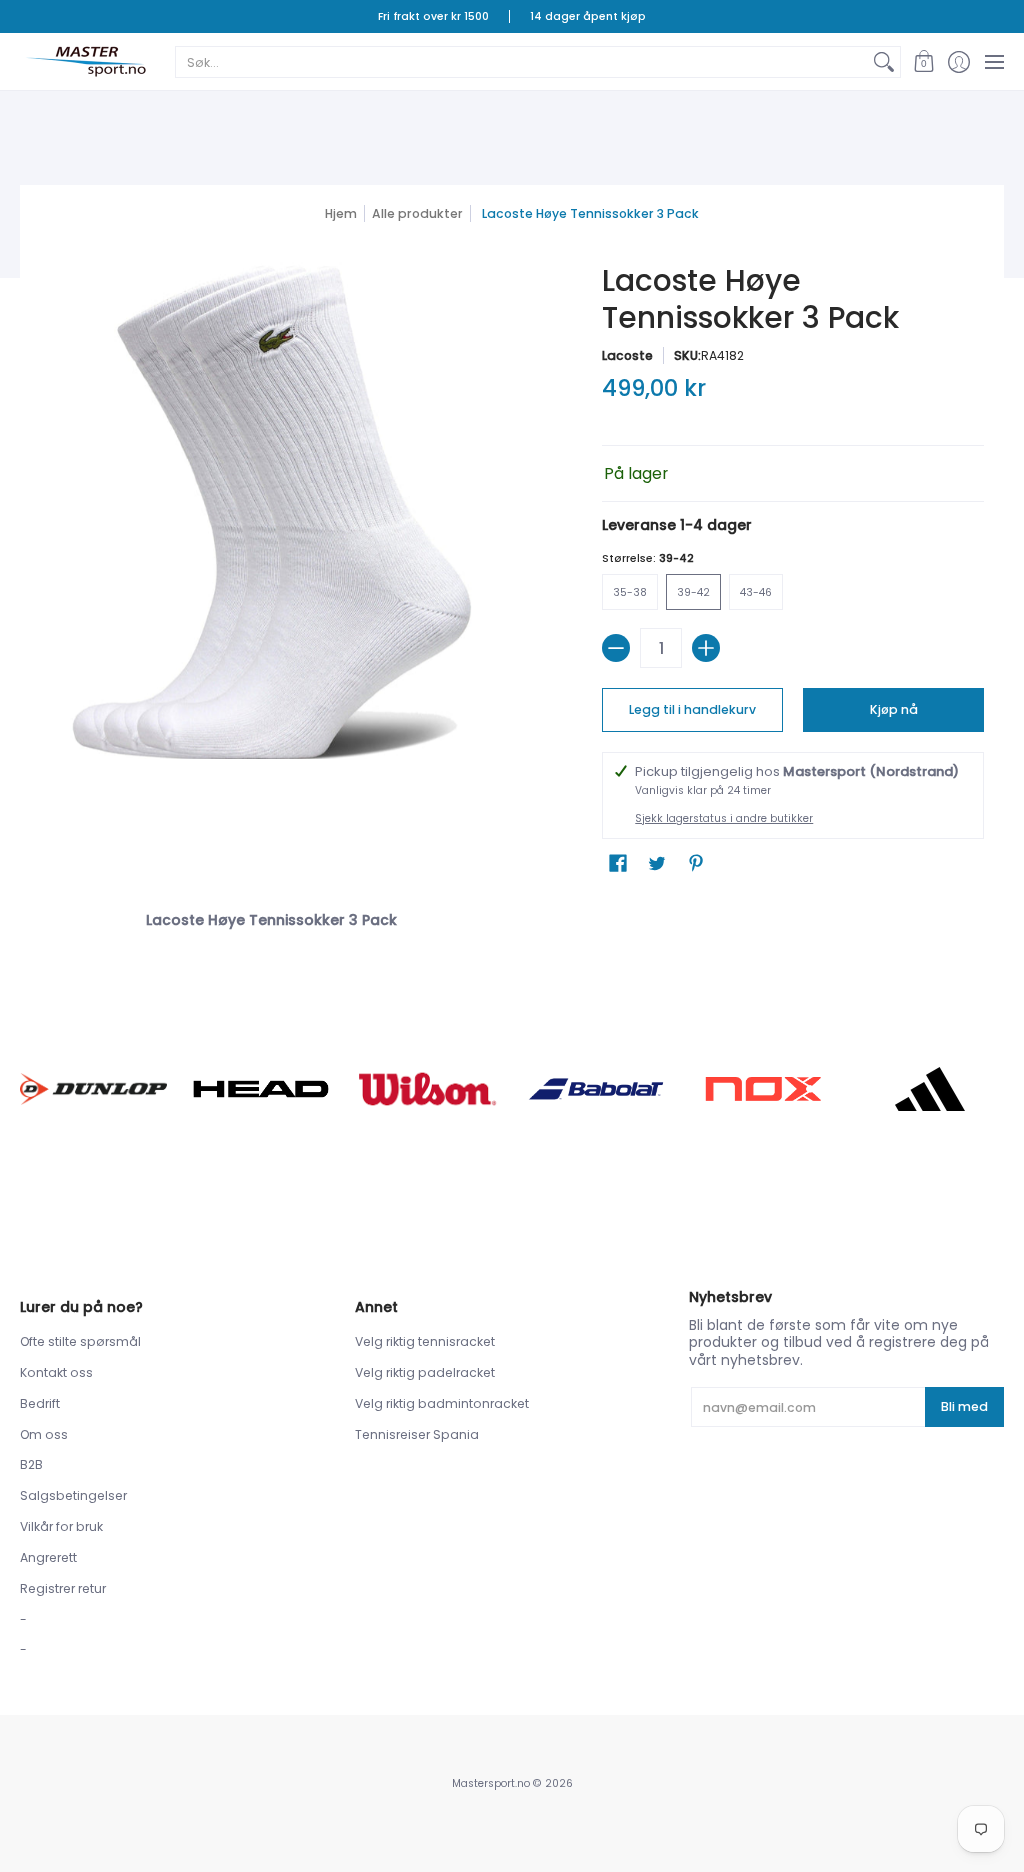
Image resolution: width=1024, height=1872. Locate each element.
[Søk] (884, 62)
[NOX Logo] (762, 1088)
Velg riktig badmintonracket (442, 1403)
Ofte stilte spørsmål (80, 1341)
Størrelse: (648, 558)
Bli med (964, 1406)
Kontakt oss (56, 1372)
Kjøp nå (894, 709)
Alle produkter (417, 213)
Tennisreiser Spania (417, 1434)
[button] (923, 61)
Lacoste (627, 355)
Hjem (341, 213)
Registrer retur (63, 1588)
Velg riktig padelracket (425, 1372)
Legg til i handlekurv (692, 709)
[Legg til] (706, 648)
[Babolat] (595, 1089)
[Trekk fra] (616, 648)
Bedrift (40, 1403)
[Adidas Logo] (930, 1089)
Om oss (44, 1434)
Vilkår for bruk (61, 1526)
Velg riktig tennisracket (425, 1341)
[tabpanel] (512, 916)
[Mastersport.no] (85, 61)
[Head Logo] (260, 1089)
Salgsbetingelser (73, 1495)
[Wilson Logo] (428, 1088)
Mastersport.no (491, 1783)
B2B (31, 1464)
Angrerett (48, 1557)
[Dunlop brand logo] (93, 1089)
